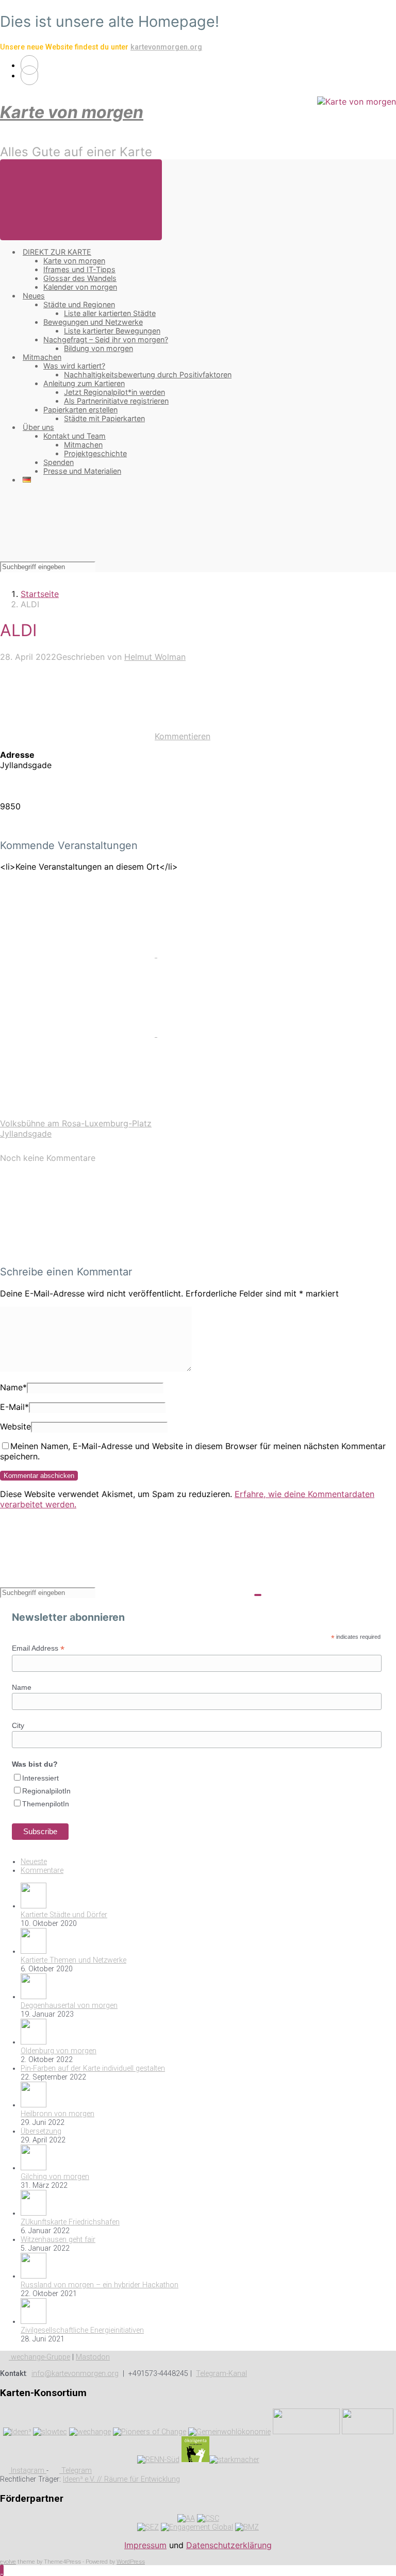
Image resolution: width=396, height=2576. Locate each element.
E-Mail (14, 1407)
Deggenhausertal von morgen (69, 2006)
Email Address (38, 1648)
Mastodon (93, 2357)
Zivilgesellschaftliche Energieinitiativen (82, 2330)
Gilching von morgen (55, 2177)
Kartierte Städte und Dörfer (64, 1915)
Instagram (28, 2471)
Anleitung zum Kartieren (84, 383)
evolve (8, 2562)
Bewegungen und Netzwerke (93, 322)
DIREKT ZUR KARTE (57, 252)
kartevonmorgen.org (166, 47)
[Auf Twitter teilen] (79, 954)
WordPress (131, 2562)
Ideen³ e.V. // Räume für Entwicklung (121, 2479)
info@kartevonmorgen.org (75, 2374)
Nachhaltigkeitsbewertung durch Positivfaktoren (148, 375)
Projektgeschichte (95, 453)
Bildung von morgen (98, 348)
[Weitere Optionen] (77, 1113)
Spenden (59, 462)
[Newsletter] (29, 75)
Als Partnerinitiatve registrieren (116, 401)
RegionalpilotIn (46, 1791)
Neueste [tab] (34, 1862)
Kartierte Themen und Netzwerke (73, 1960)
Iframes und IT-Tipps (79, 269)
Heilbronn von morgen (57, 2114)
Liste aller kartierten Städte (110, 313)
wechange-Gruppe (39, 2357)
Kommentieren (183, 736)
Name (13, 1387)
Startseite (40, 594)
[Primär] (81, 200)
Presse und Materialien (82, 471)
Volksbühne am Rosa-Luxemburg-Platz (76, 1123)
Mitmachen (42, 357)
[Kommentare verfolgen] (77, 1251)
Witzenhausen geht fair (58, 2240)
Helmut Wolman (155, 657)
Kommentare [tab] (42, 1871)
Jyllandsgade (26, 1134)
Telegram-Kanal (221, 2374)
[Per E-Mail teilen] (235, 1034)
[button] (2, 2570)
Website (15, 1426)
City (18, 1725)
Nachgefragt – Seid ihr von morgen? (106, 339)
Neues (34, 296)
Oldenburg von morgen (59, 2051)
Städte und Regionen (79, 304)
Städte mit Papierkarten (104, 418)
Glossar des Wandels (80, 278)
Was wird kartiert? (74, 366)
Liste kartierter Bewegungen (112, 331)
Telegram (76, 2471)
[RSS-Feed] (29, 65)
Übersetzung (41, 2131)
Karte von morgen (72, 112)
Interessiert (40, 1778)
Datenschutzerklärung (229, 2545)
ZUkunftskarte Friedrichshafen (70, 2222)
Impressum (145, 2545)
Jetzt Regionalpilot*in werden (114, 392)
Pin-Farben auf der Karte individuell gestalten (93, 2068)
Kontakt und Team (75, 436)
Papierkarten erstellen (80, 410)
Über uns (38, 427)
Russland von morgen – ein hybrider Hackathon (100, 2285)
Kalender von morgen (80, 287)
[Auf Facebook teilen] (235, 954)
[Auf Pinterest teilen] (79, 1034)
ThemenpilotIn (46, 1804)
